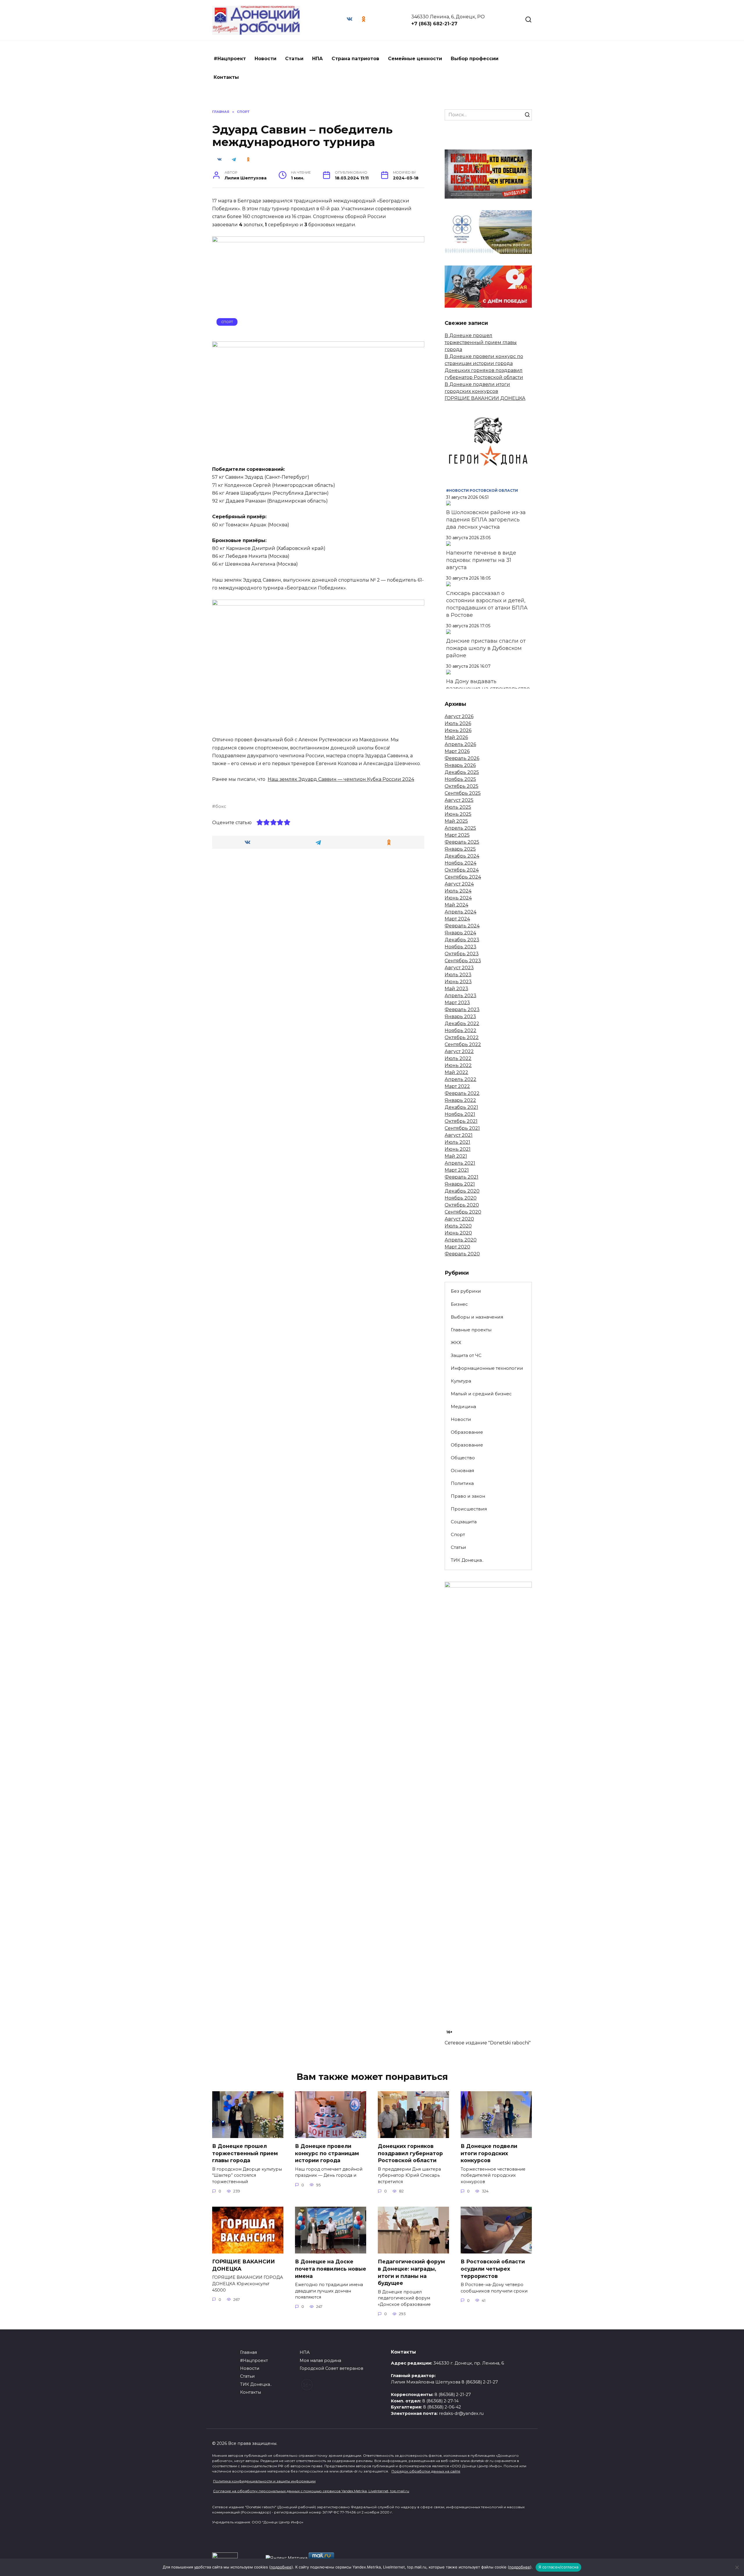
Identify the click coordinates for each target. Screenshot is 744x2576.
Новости (265, 59)
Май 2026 (456, 737)
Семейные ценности (415, 59)
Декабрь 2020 (462, 1191)
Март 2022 (457, 1086)
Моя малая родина (320, 2361)
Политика (462, 1483)
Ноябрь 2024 (460, 863)
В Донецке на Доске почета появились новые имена (331, 2269)
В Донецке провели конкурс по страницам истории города (327, 2153)
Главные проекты (471, 1330)
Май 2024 (456, 905)
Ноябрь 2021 (460, 1114)
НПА (318, 59)
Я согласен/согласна (559, 2567)
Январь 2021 (460, 1184)
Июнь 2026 (458, 730)
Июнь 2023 (458, 982)
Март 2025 (457, 835)
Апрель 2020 (461, 1240)
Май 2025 (456, 821)
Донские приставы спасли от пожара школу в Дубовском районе (486, 648)
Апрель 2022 (460, 1079)
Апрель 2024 (460, 912)
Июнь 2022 (458, 1065)
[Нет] (737, 2567)
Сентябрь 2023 (463, 961)
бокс (221, 806)
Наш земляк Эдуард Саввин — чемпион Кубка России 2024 (341, 779)
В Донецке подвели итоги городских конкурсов (489, 2153)
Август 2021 (459, 1135)
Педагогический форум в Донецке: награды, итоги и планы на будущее (411, 2272)
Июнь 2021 (458, 1149)
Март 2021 (457, 1170)
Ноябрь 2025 (460, 779)
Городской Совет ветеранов (331, 2368)
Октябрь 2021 (461, 1121)
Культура (461, 1381)
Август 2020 (459, 1219)
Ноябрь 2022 (460, 1030)
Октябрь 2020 (462, 1205)
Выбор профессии (475, 59)
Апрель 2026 (460, 744)
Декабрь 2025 (462, 772)
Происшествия (469, 1509)
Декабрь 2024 (462, 856)
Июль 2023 (458, 975)
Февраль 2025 (462, 842)
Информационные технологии (487, 1368)
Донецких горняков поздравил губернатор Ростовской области (410, 2153)
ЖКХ (456, 1343)
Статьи (294, 59)
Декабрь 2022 (462, 1024)
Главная (248, 2352)
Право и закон (468, 1496)
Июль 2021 (457, 1142)
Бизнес (459, 1304)
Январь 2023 (460, 1017)
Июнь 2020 (458, 1233)
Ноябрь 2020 (461, 1198)
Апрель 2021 (460, 1163)
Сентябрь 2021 (462, 1128)
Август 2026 (459, 716)
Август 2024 (459, 884)
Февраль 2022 (462, 1093)
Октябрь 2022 (462, 1037)
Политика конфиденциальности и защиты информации (264, 2481)
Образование (467, 1432)
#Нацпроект (230, 59)
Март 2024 (457, 919)
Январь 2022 (460, 1100)
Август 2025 (459, 800)
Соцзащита (464, 1522)
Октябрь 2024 (462, 870)
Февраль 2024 (462, 926)
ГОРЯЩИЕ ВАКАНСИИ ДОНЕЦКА (485, 398)
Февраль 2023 (462, 1010)
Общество (463, 1458)
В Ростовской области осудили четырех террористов (493, 2269)
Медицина (463, 1407)
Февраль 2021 (462, 1177)
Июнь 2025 (458, 814)
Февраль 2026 (462, 758)
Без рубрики (466, 1291)
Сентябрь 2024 (463, 877)
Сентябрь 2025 (463, 793)
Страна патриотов (355, 59)
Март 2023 (457, 1003)
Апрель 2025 (460, 828)
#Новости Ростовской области (482, 490)
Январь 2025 (460, 849)
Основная (462, 1470)
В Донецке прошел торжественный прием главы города (481, 342)
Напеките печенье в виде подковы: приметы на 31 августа (481, 560)
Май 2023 (456, 989)
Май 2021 (456, 1156)
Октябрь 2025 (462, 786)
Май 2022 (456, 1072)
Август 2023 (459, 968)
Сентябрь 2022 (463, 1044)
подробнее (281, 2567)
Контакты (226, 77)
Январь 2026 (460, 765)
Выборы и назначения (477, 1317)
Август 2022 (459, 1051)
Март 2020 (457, 1247)
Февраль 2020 (462, 1254)
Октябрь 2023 (462, 954)
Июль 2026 (458, 723)
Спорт (227, 322)
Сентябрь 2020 (463, 1212)
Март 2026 (457, 751)
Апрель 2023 (460, 996)
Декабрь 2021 (461, 1107)
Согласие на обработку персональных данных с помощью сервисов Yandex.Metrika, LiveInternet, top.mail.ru (311, 2491)
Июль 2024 (458, 891)
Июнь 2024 (458, 898)
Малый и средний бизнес (481, 1394)
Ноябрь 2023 (460, 947)
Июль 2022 (458, 1058)
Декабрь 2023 (462, 940)
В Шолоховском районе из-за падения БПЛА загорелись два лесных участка (486, 520)
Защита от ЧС (466, 1355)
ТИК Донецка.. (467, 1560)
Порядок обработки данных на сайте (426, 2471)
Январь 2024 (460, 933)
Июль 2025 (458, 807)
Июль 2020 (458, 1226)
